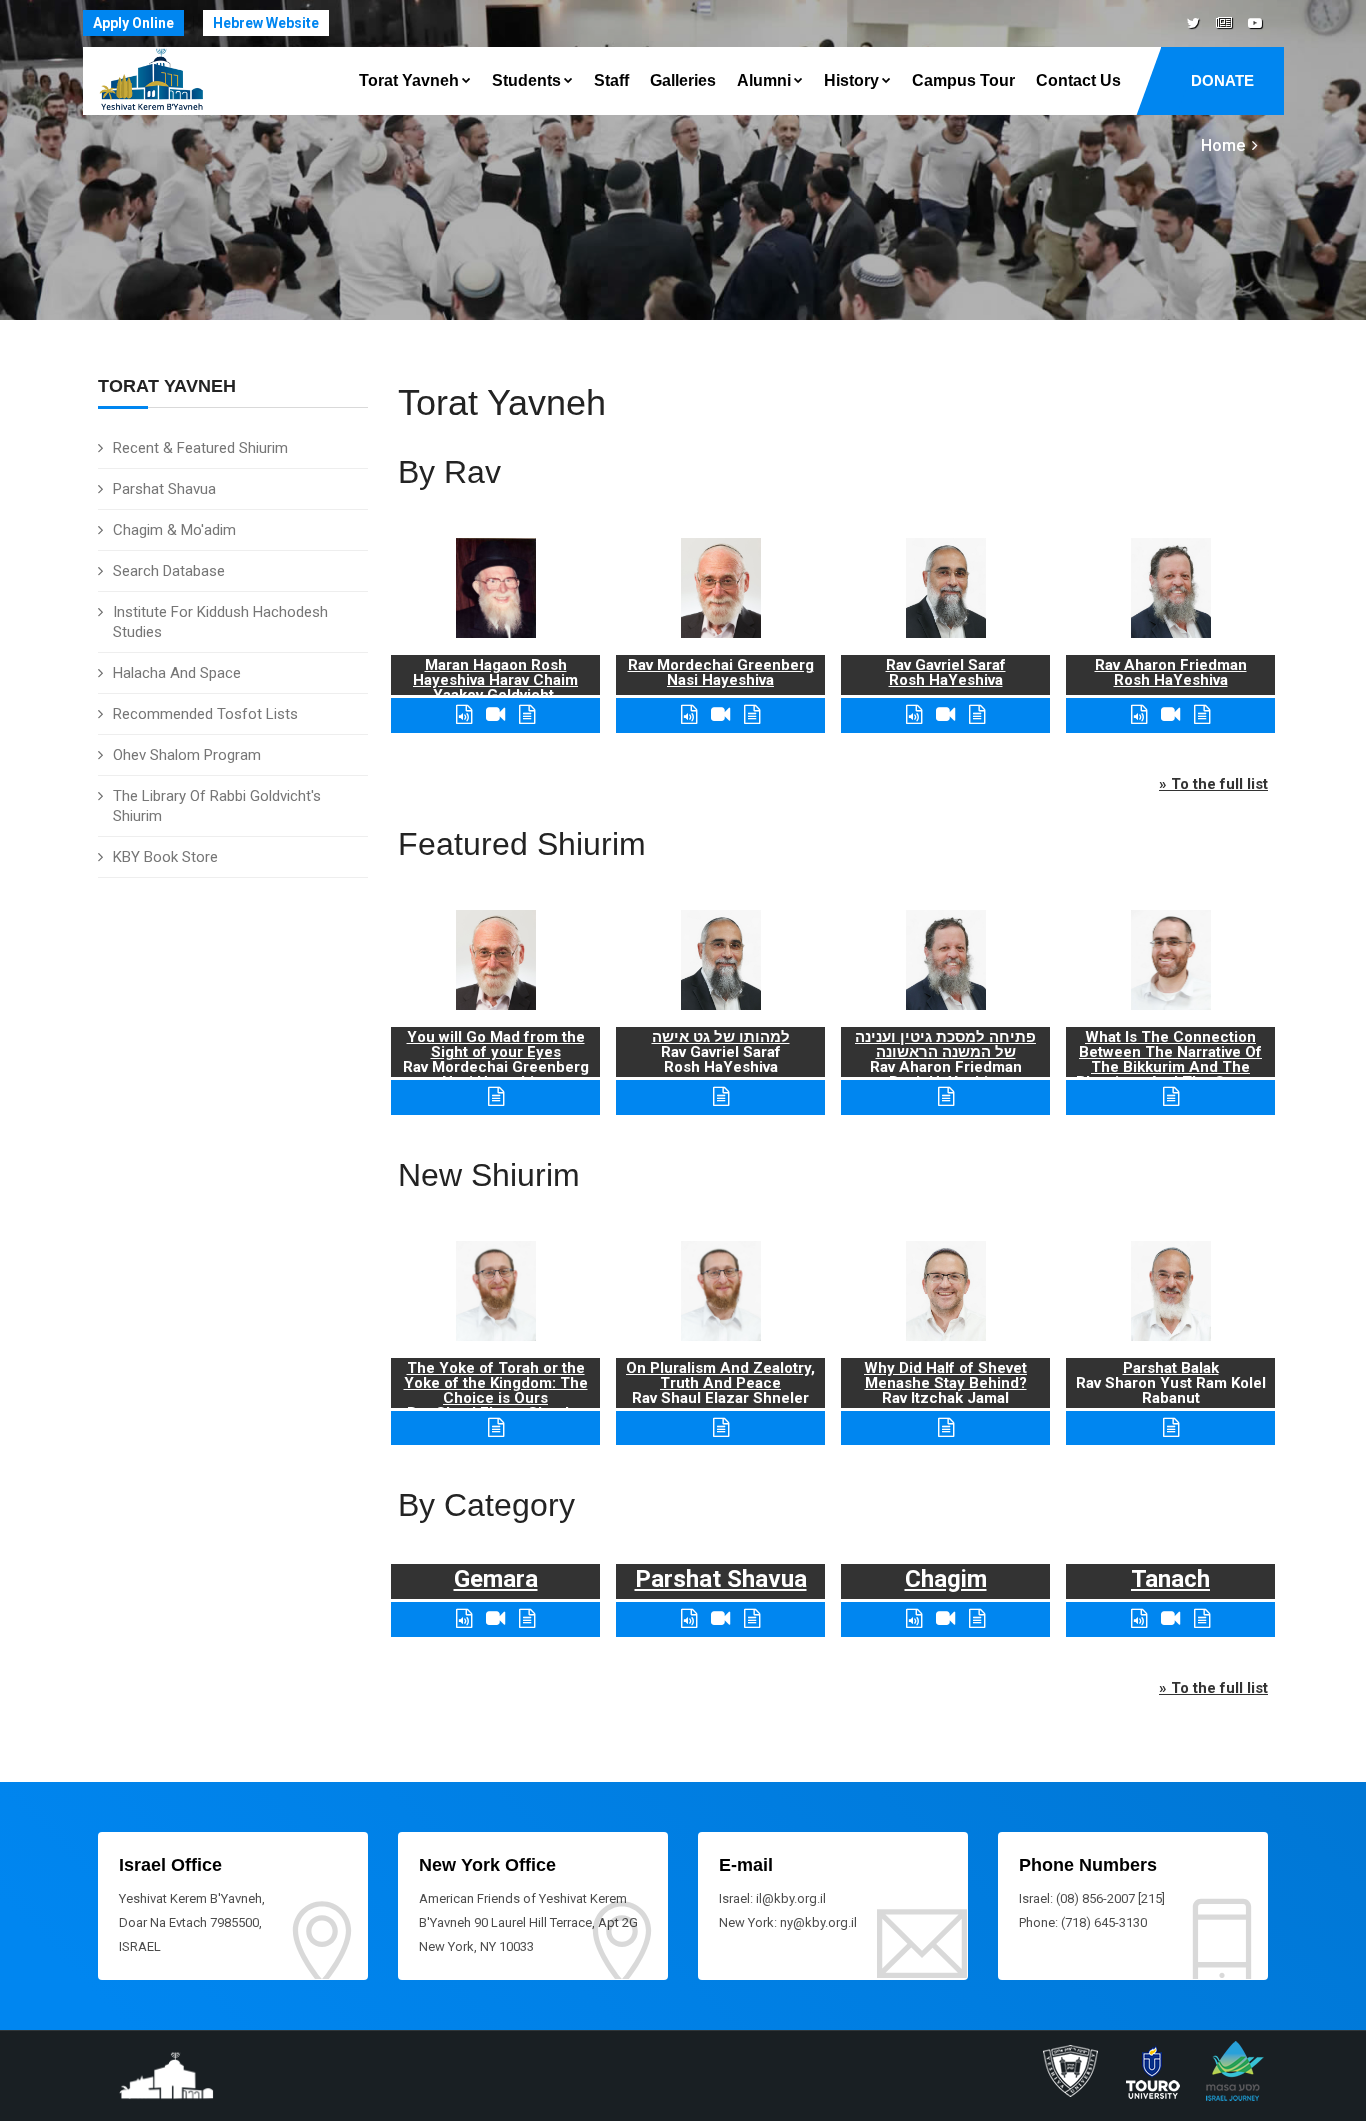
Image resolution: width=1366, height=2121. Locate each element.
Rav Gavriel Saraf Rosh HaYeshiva (946, 672)
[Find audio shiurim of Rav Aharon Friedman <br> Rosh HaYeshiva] (1139, 714)
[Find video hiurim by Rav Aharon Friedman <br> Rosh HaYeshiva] (1170, 714)
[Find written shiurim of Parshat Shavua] (752, 1618)
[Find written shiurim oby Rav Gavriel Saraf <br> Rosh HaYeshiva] (977, 714)
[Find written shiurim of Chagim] (977, 1618)
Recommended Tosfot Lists (205, 714)
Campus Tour (963, 80)
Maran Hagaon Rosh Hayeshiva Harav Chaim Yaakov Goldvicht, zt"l (495, 687)
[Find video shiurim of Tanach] (1170, 1618)
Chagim (946, 1579)
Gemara (496, 1579)
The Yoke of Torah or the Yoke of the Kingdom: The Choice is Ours (496, 1383)
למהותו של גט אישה (721, 1037)
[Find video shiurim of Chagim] (945, 1618)
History (851, 80)
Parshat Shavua (164, 489)
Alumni (764, 80)
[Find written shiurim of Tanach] (1202, 1618)
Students (526, 80)
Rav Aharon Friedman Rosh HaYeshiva (1171, 672)
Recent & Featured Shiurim (200, 448)
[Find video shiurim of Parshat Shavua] (720, 1618)
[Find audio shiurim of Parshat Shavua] (689, 1618)
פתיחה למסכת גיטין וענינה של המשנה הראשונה (945, 1044)
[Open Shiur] (496, 1427)
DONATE (1222, 80)
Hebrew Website (266, 23)
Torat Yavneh (409, 80)
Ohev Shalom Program (187, 755)
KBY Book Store (165, 857)
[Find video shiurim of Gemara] (495, 1618)
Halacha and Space (177, 673)
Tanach (1170, 1579)
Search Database (169, 571)
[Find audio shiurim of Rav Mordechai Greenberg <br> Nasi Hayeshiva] (689, 714)
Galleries (683, 80)
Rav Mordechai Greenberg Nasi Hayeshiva (721, 672)
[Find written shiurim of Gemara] (527, 1618)
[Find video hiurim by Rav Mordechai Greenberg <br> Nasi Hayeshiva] (720, 714)
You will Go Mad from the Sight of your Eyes (496, 1044)
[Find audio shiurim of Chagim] (914, 1618)
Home (1223, 145)
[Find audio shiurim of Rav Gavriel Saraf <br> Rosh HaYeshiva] (914, 714)
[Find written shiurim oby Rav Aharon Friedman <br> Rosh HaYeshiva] (1202, 714)
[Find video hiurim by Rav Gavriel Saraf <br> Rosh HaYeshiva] (945, 714)
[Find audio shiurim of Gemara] (464, 1618)
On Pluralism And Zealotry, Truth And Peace (720, 1375)
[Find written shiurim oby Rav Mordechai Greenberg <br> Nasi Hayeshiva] (752, 714)
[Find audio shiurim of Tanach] (1139, 1618)
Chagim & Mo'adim (174, 530)
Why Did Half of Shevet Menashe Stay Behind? (945, 1375)
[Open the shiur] (496, 1096)
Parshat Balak (1171, 1368)
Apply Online (133, 23)
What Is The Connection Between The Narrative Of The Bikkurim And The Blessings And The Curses (1170, 1059)
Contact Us (1078, 80)
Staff (611, 80)
